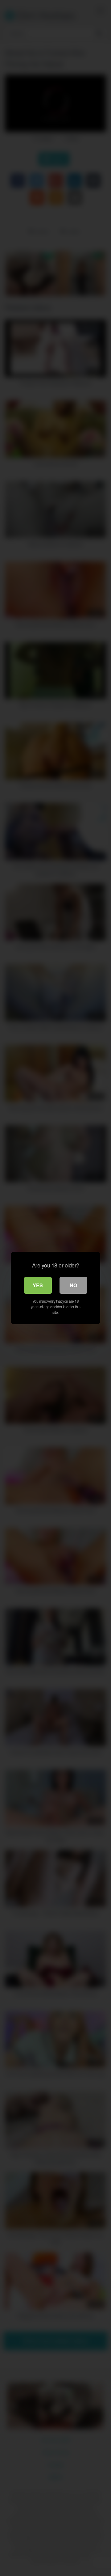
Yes (38, 1285)
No (73, 1285)
